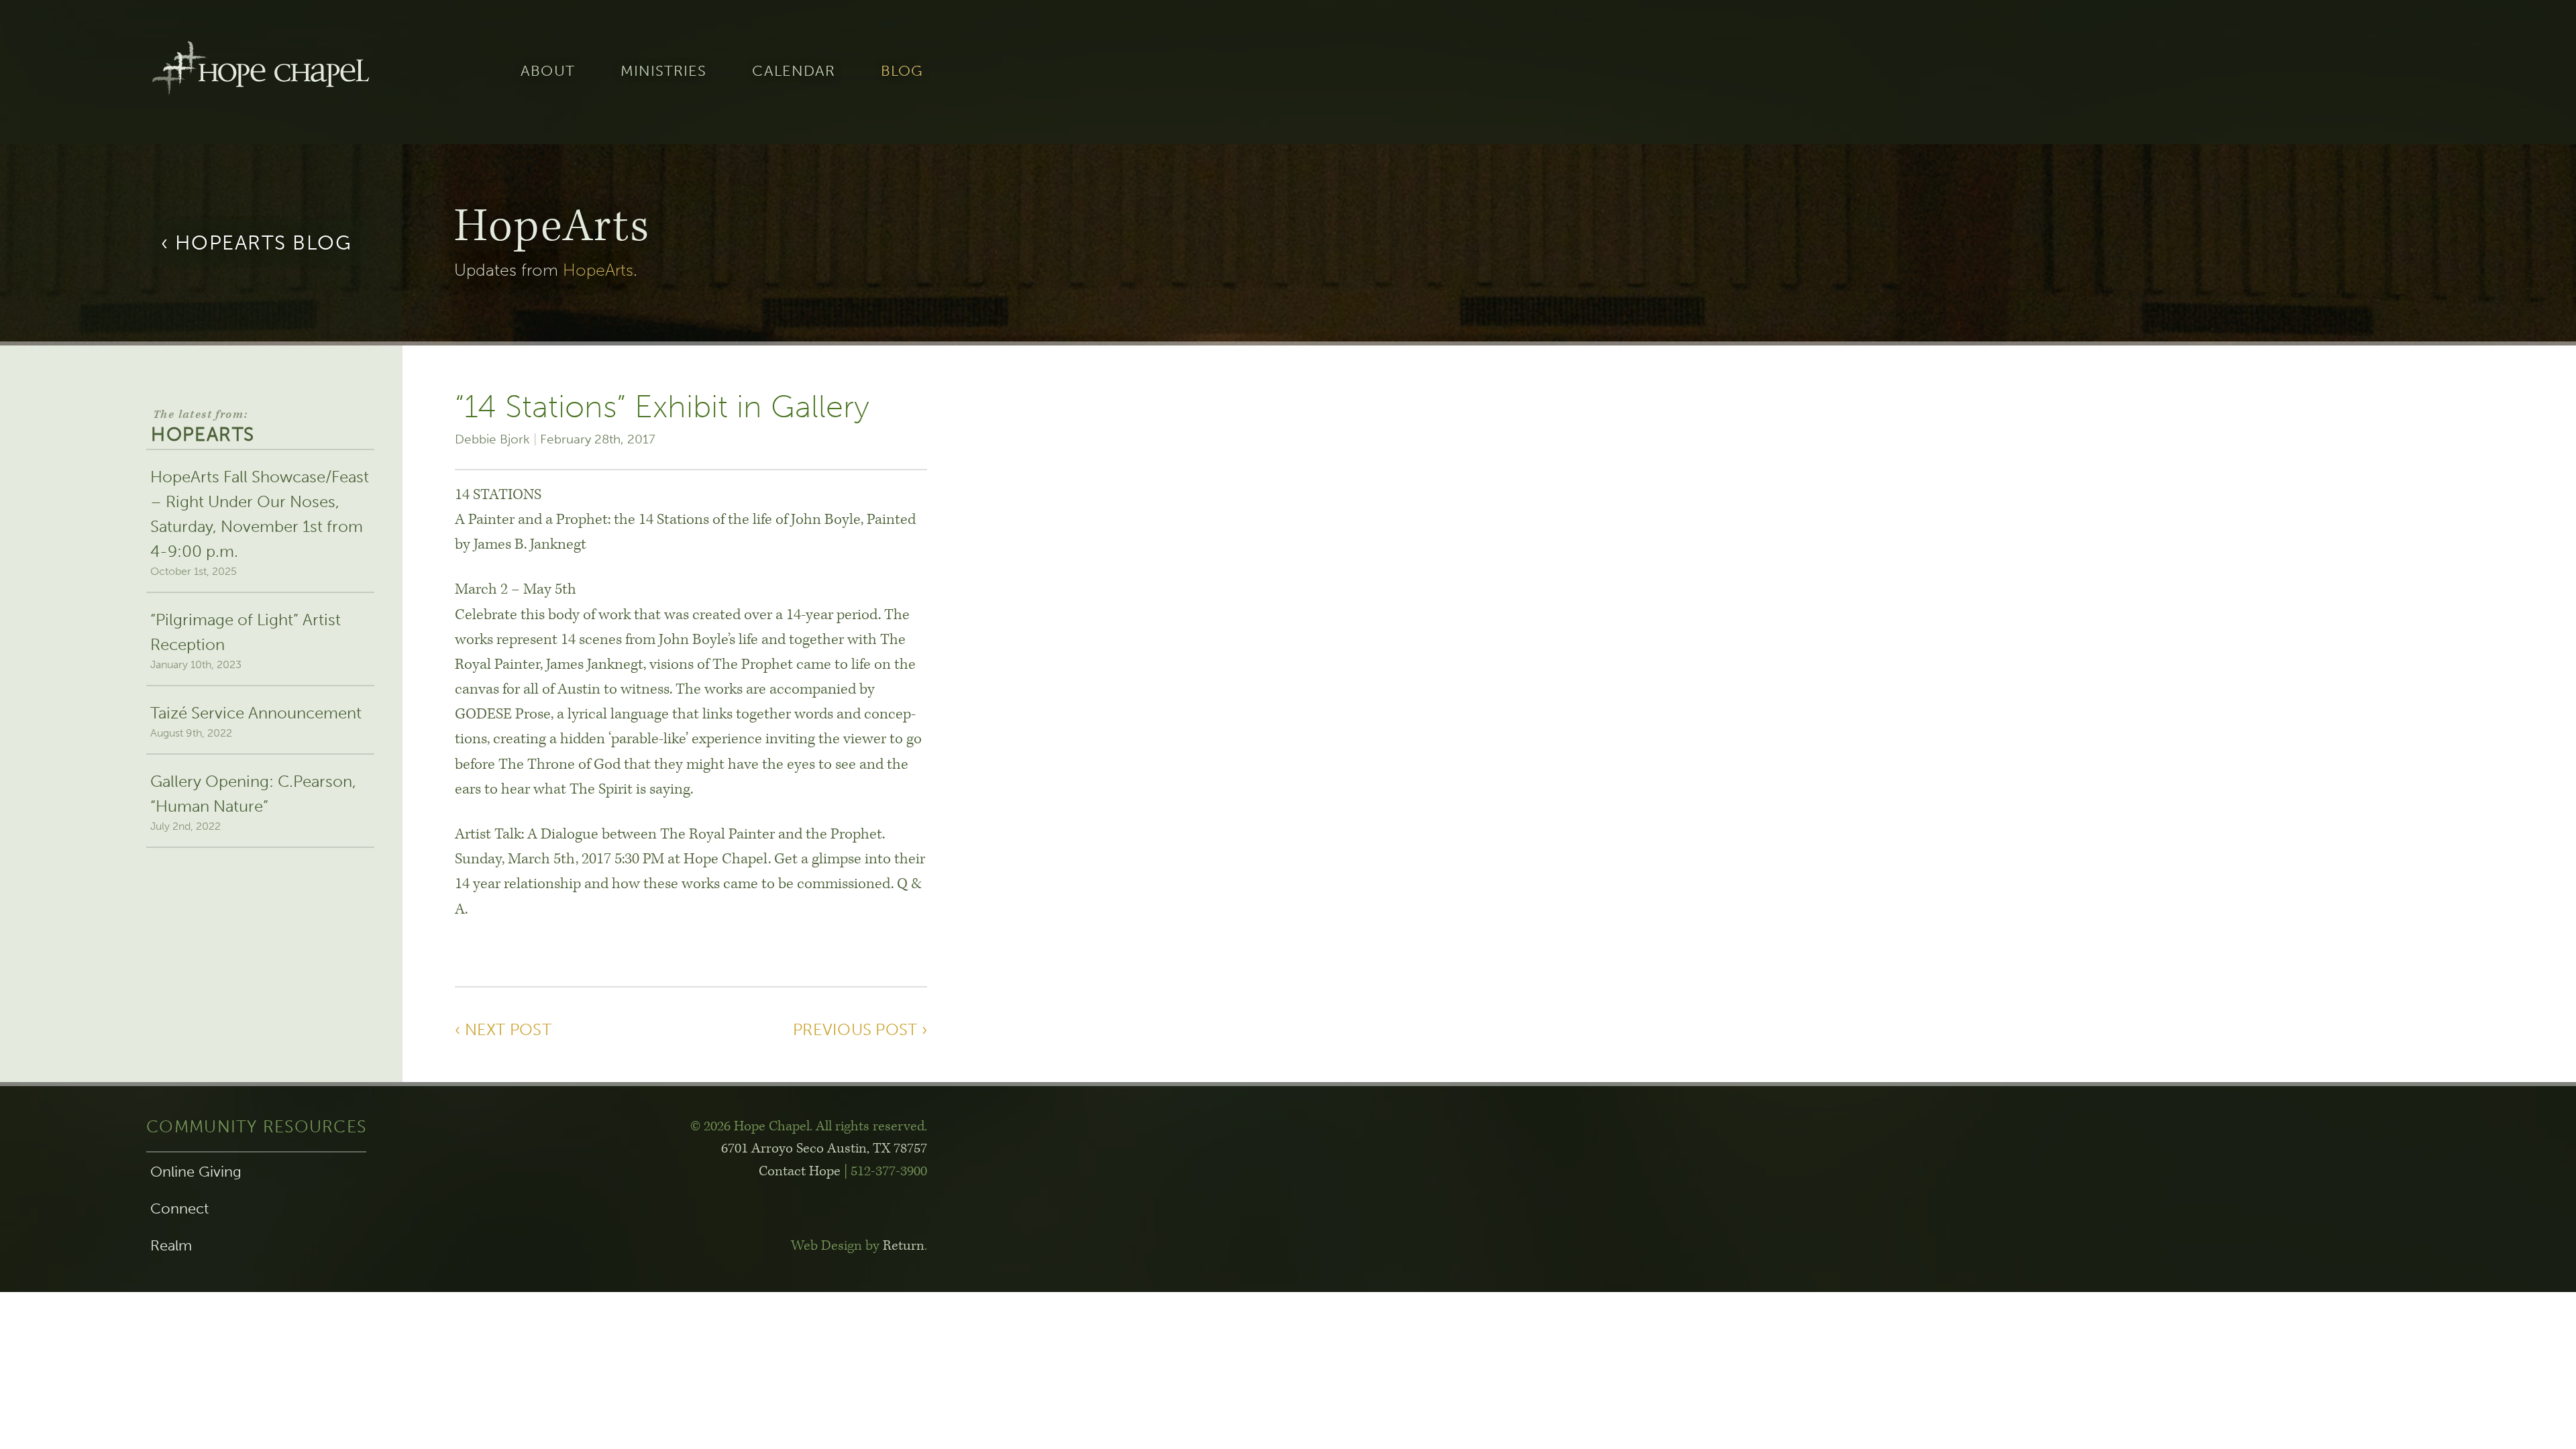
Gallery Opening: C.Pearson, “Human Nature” (253, 802)
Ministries (664, 72)
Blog (902, 72)
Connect (179, 1209)
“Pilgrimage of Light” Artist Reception (246, 640)
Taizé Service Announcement (256, 721)
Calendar (794, 72)
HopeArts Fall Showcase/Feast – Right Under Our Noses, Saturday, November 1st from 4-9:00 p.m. (260, 523)
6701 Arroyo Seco (824, 1148)
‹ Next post (503, 1029)
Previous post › (860, 1029)
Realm (171, 1246)
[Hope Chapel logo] (260, 72)
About (547, 72)
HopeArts (598, 270)
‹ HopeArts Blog (257, 243)
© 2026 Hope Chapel (750, 1126)
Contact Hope (800, 1171)
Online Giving (196, 1172)
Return (904, 1246)
